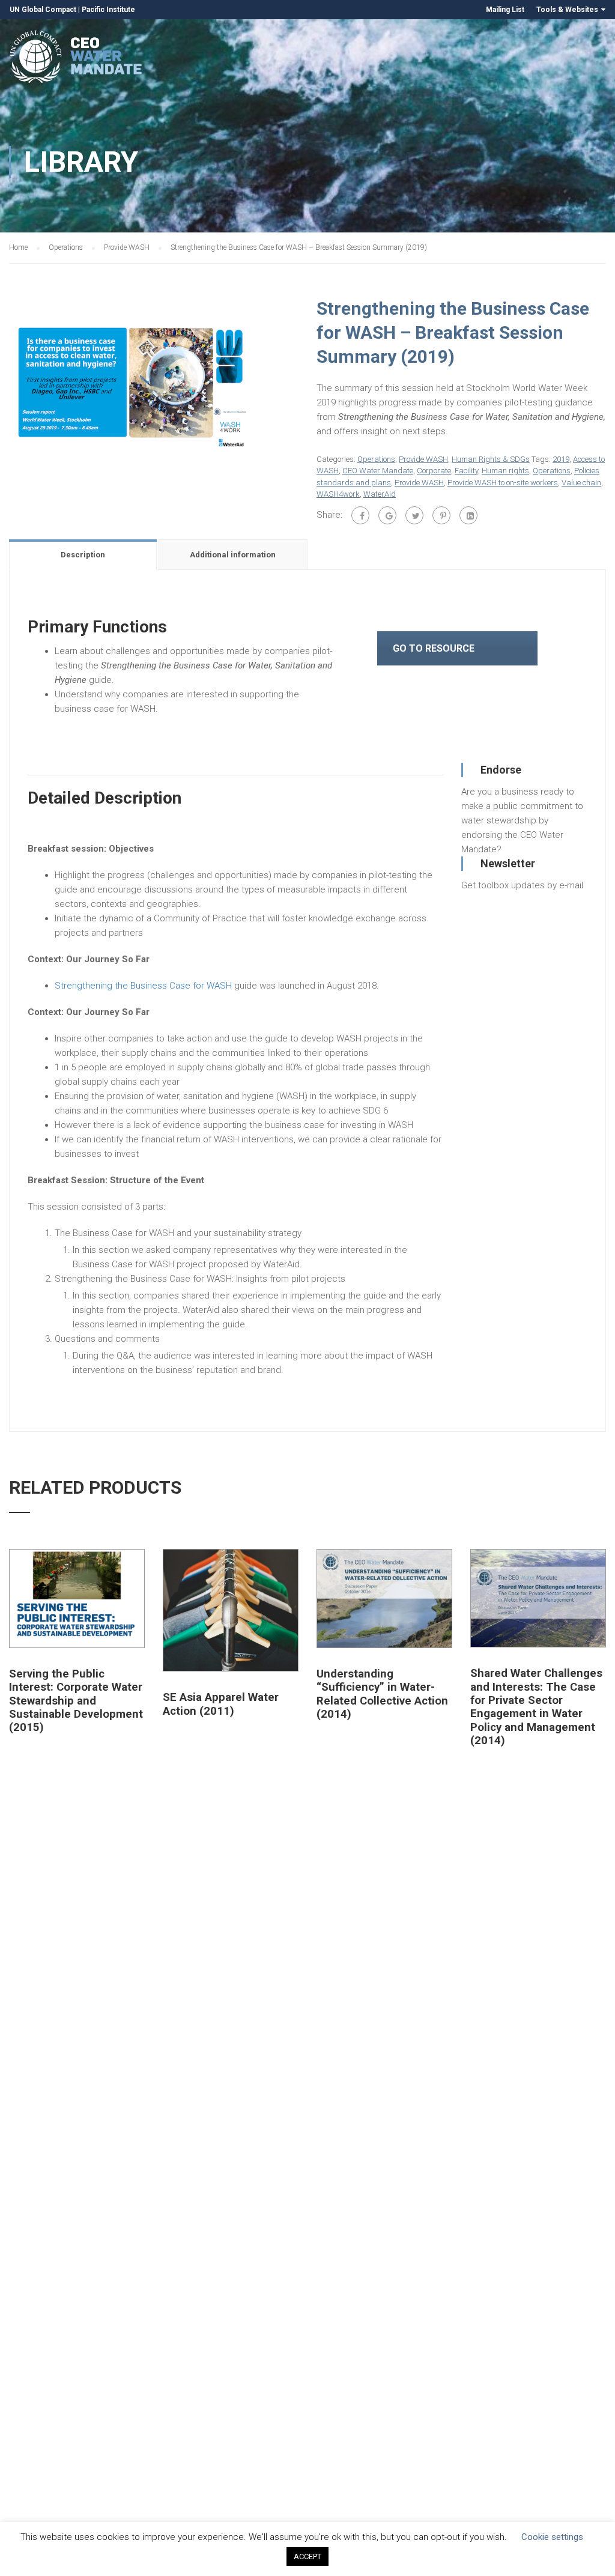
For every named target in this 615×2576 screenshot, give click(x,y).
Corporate (434, 471)
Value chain (581, 483)
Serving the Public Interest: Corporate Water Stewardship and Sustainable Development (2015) (76, 1701)
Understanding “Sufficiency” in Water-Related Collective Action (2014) (382, 1694)
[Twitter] (414, 515)
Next (311, 387)
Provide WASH (127, 247)
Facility (466, 471)
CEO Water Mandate (378, 471)
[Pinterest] (441, 515)
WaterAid (380, 494)
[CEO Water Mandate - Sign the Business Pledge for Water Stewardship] (77, 59)
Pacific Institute (108, 10)
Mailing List (505, 10)
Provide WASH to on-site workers (503, 483)
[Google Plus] (387, 515)
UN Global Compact (43, 10)
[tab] (84, 554)
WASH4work (338, 494)
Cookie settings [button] (552, 2537)
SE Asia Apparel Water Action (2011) (221, 1704)
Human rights (505, 471)
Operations (66, 247)
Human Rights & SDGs (491, 459)
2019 (561, 459)
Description (83, 555)
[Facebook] (360, 515)
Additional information (233, 555)
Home (18, 247)
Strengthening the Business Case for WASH (143, 986)
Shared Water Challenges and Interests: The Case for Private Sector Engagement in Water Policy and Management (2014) (536, 1707)
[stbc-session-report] (129, 386)
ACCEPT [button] (307, 2556)
